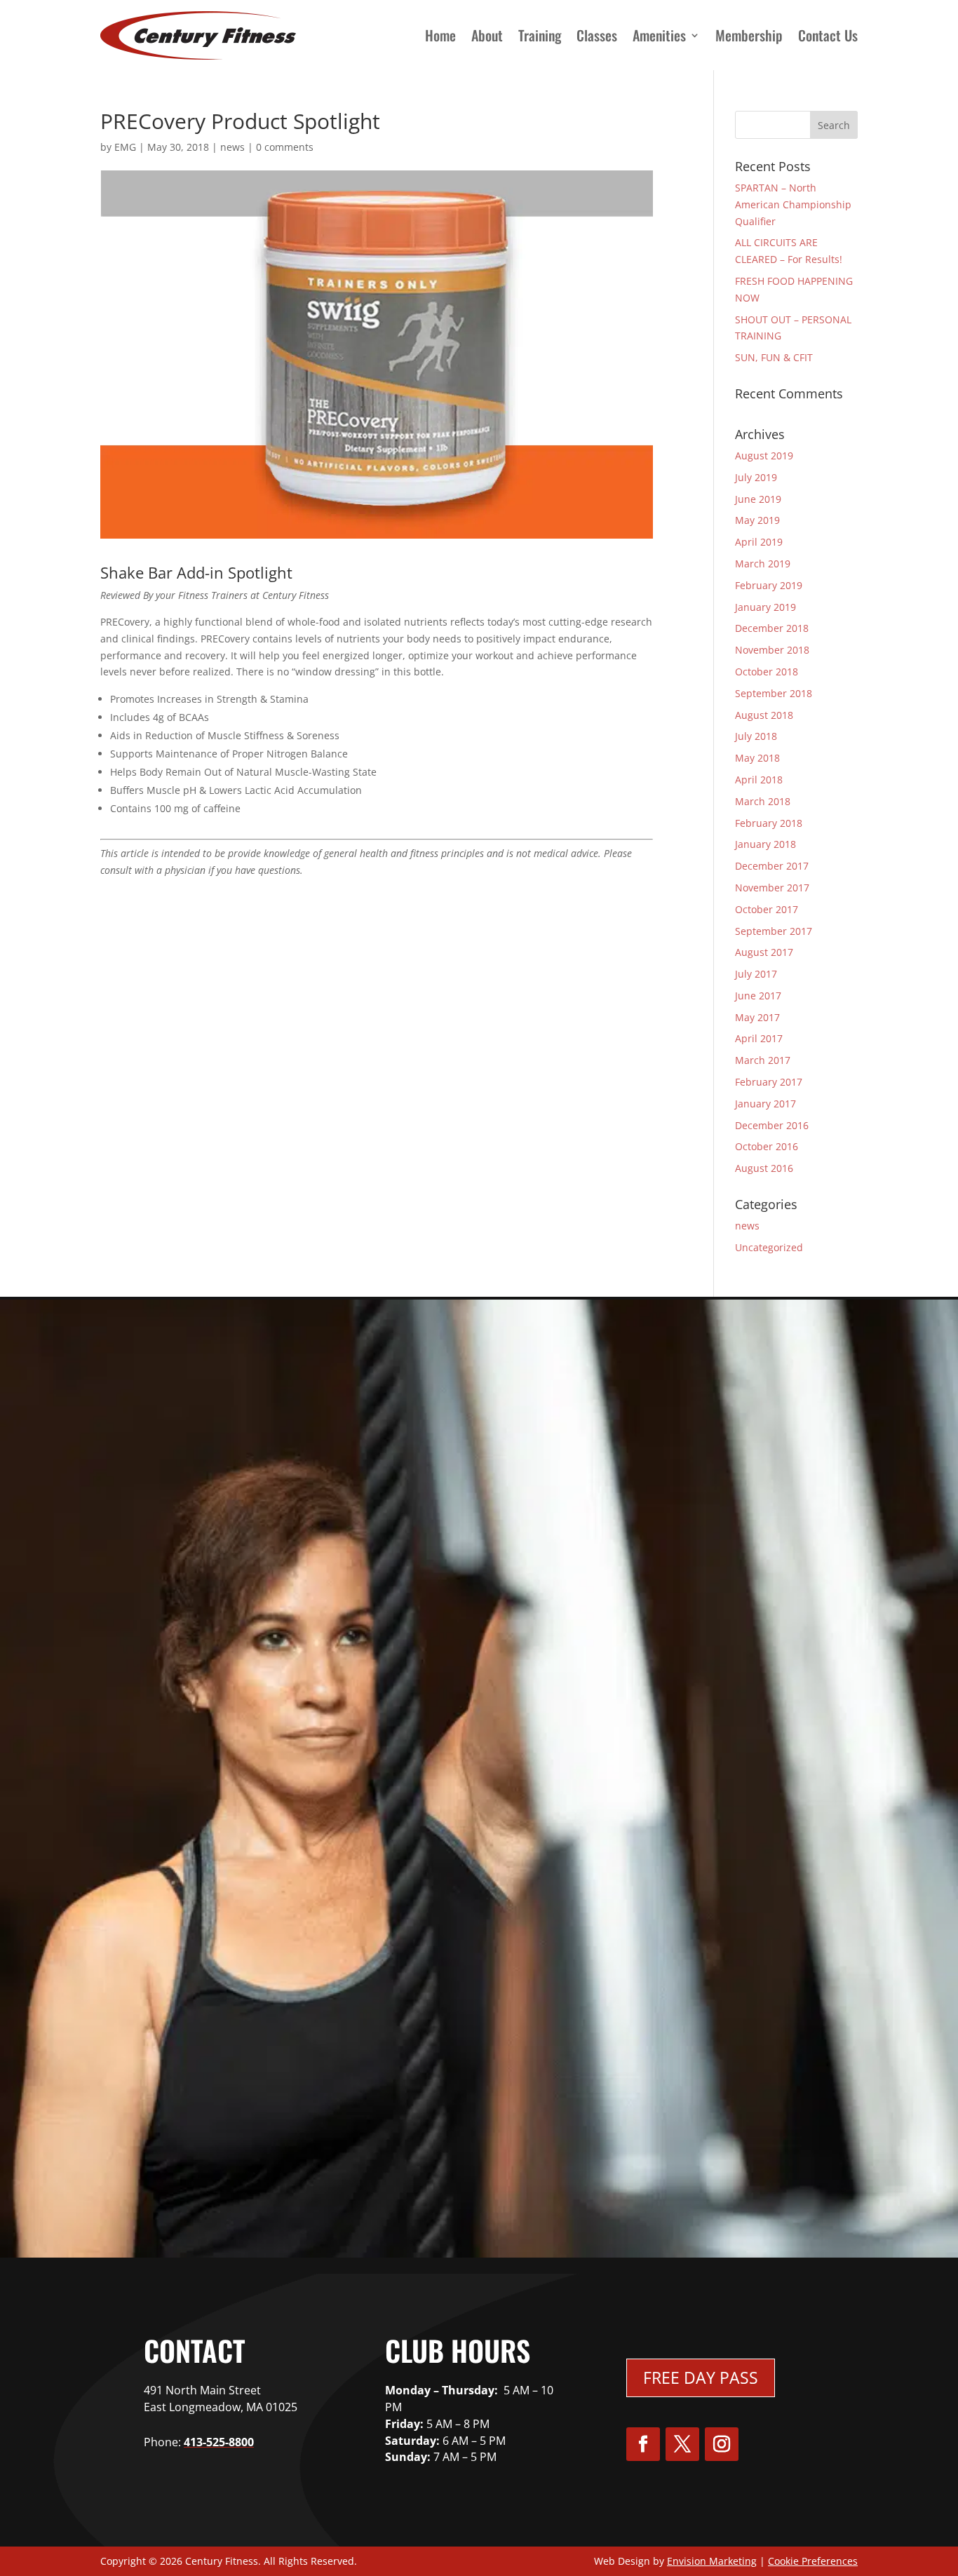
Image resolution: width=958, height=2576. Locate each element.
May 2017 (757, 1017)
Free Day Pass (701, 2378)
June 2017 (758, 996)
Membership (749, 35)
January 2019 (765, 607)
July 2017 (756, 974)
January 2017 (765, 1104)
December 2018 (772, 628)
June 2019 (758, 499)
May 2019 (757, 520)
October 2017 (767, 909)
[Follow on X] (682, 2444)
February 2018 (769, 823)
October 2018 (767, 672)
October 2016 (767, 1146)
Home (440, 35)
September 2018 (774, 693)
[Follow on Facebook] (643, 2444)
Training (540, 35)
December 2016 (772, 1125)
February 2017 (769, 1082)
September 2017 (774, 931)
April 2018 (759, 780)
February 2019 (769, 585)
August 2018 (764, 715)
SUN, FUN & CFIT (774, 357)
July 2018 (756, 736)
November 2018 (772, 650)
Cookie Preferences (813, 2561)
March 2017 (763, 1060)
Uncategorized (769, 1247)
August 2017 (764, 952)
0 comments (285, 147)
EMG (125, 147)
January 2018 (765, 844)
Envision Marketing (712, 2561)
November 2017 (772, 888)
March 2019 (763, 564)
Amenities (659, 35)
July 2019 (756, 477)
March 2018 (763, 801)
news (232, 147)
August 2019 (764, 456)
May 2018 (757, 758)
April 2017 (759, 1038)
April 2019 (759, 542)
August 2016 (764, 1168)
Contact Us (828, 35)
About (487, 35)
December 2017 (772, 866)
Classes (597, 35)
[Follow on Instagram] (722, 2444)
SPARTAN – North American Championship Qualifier (793, 204)
